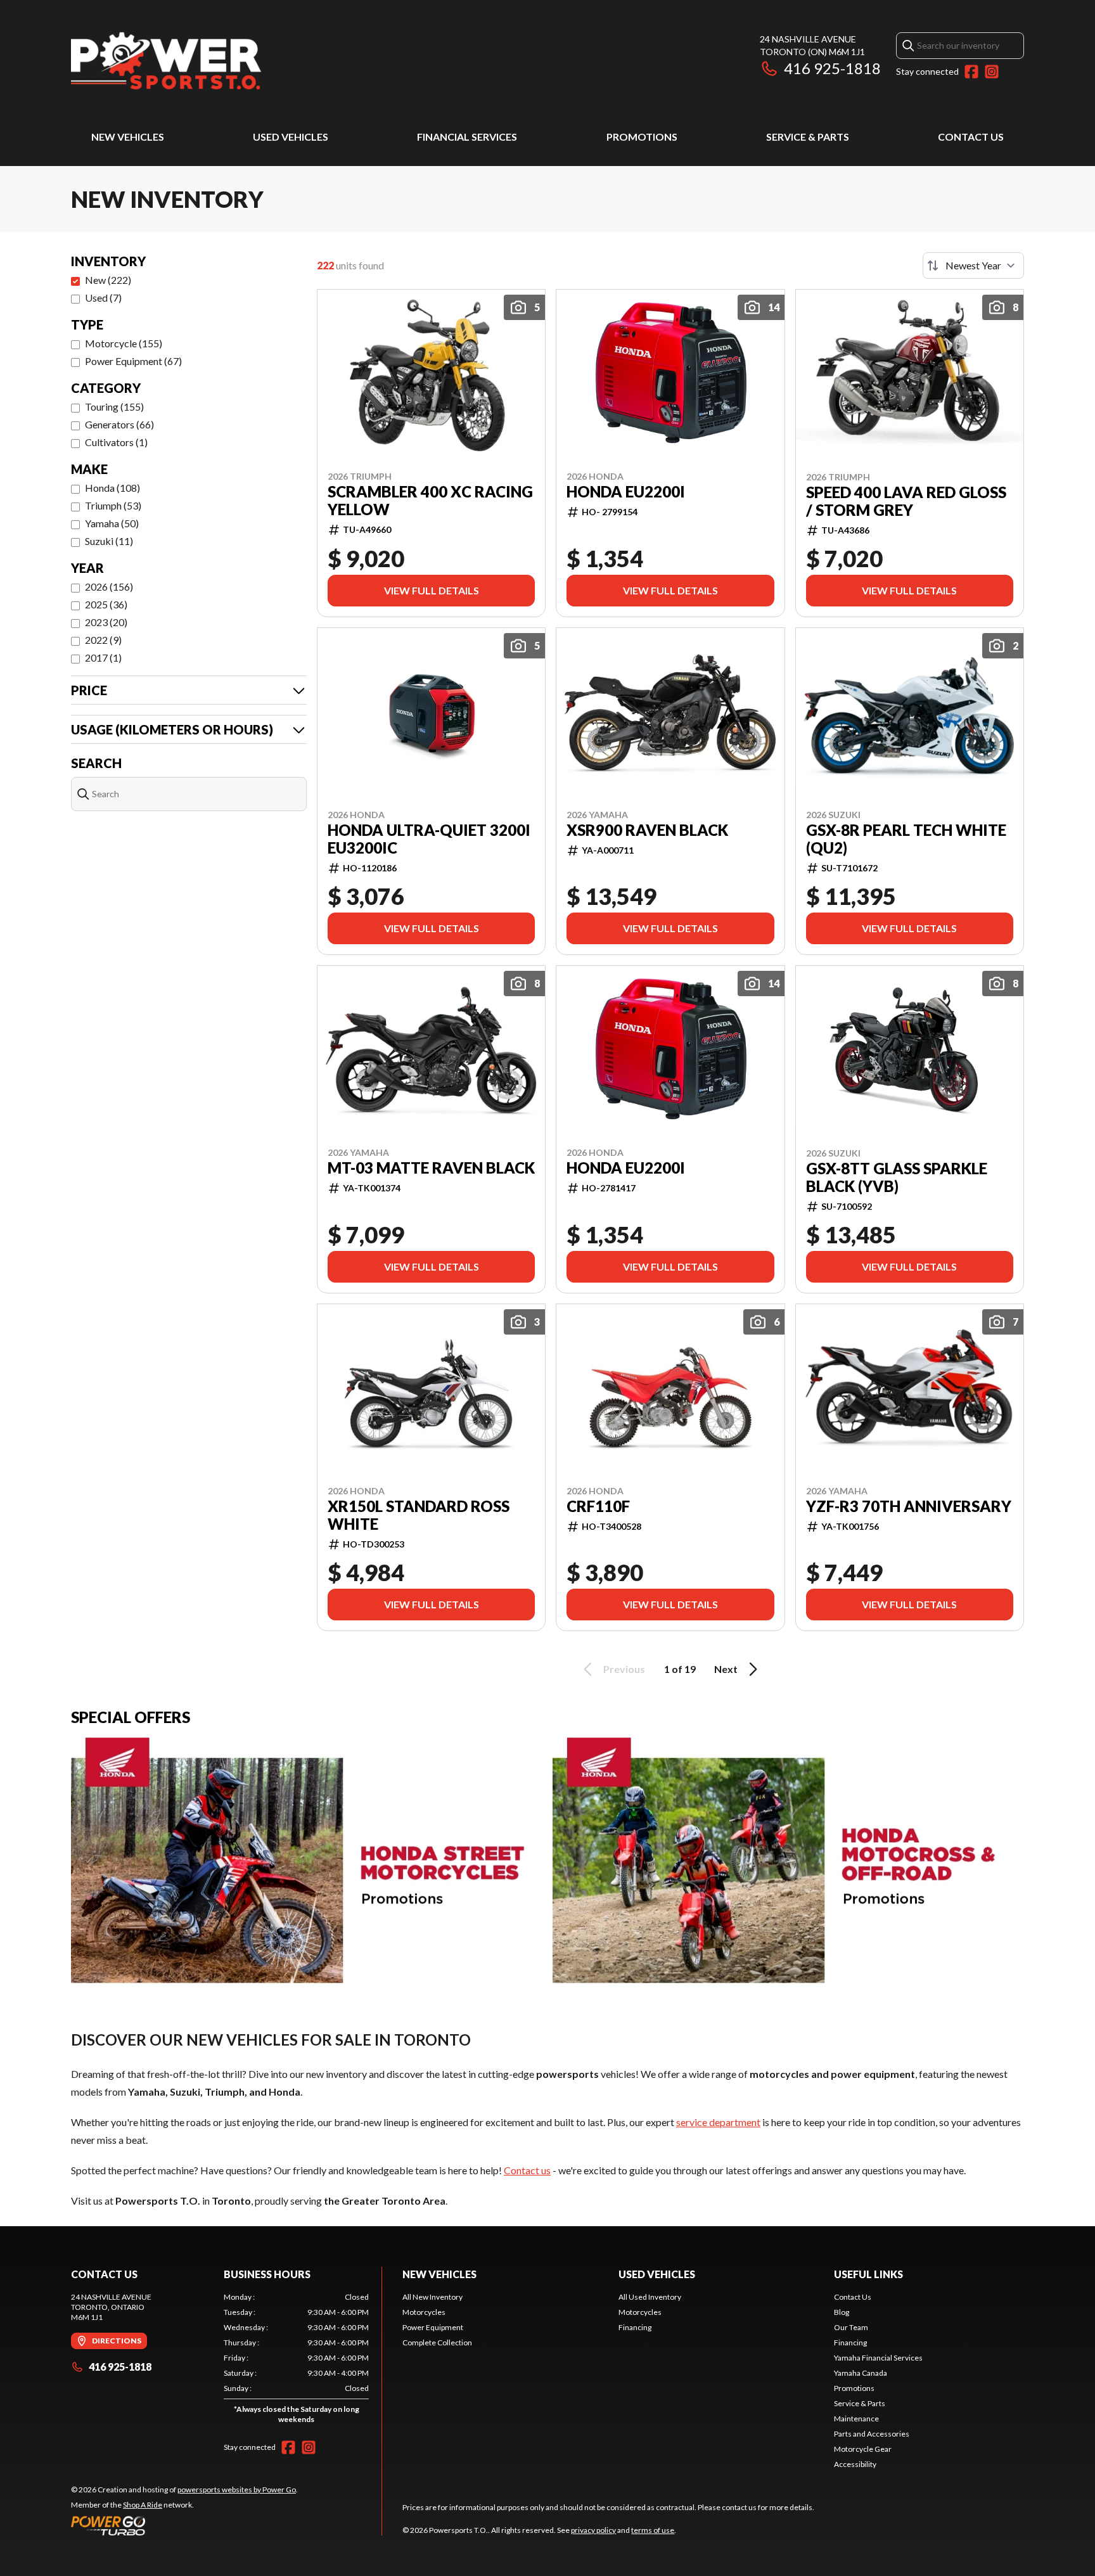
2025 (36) (106, 604)
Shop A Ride (143, 2505)
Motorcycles (424, 2312)
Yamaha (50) (112, 523)
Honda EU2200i (626, 492)
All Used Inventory (650, 2297)
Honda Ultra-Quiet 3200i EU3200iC (429, 839)
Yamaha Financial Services (878, 2358)
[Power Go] (184, 2525)
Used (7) (103, 298)
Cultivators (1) (116, 442)
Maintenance (856, 2419)
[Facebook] (971, 72)
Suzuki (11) (109, 541)
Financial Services (467, 137)
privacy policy (593, 2530)
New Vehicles (128, 137)
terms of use (653, 2530)
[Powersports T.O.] (166, 61)
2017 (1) (103, 657)
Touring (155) (114, 407)
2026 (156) (109, 586)
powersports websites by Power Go (237, 2489)
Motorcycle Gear (863, 2449)
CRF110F (598, 1506)
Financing (635, 2327)
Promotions (642, 137)
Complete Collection (437, 2342)
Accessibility (855, 2464)
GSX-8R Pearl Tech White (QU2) (906, 839)
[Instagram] (992, 72)
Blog (842, 2312)
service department (718, 2122)
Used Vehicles (291, 137)
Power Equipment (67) (133, 361)
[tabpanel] (296, 2361)
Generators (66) (119, 424)
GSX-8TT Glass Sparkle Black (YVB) (897, 1177)
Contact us (527, 2170)
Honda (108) (112, 488)
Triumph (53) (113, 505)
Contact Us (971, 137)
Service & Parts (808, 137)
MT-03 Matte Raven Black (431, 1168)
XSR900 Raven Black (647, 830)
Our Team (851, 2327)
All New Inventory (432, 2297)
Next (726, 1669)
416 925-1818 (832, 68)
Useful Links (868, 2274)
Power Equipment (433, 2327)
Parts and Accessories (872, 2434)
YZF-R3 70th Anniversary (909, 1506)
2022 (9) (103, 640)
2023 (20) (106, 622)
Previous (624, 1669)
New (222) (108, 280)
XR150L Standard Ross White (419, 1515)
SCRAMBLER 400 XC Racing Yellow (430, 501)
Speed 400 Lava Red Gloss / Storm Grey (906, 501)
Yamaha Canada (861, 2373)
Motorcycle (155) (124, 343)
